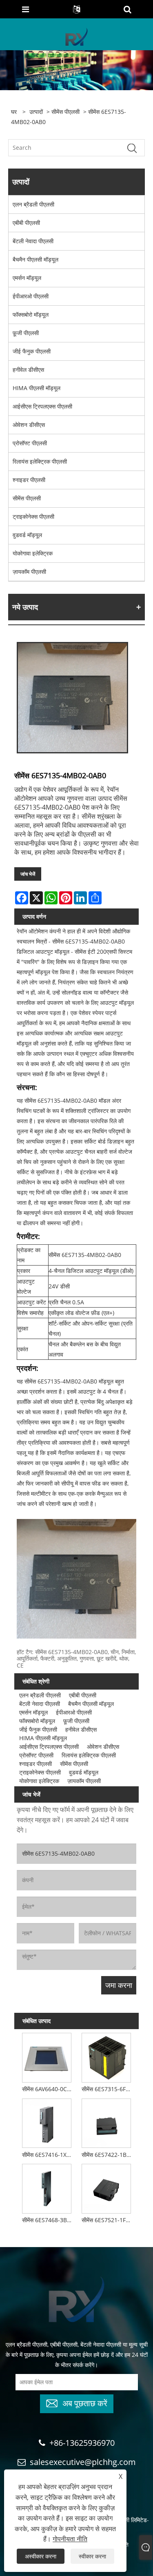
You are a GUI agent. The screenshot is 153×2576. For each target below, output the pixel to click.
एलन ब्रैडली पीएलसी (33, 204)
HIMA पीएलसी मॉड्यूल (37, 388)
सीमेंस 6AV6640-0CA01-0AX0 (48, 2089)
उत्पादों (36, 112)
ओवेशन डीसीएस (29, 425)
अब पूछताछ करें (85, 2402)
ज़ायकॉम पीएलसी (29, 572)
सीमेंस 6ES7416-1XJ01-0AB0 (48, 2155)
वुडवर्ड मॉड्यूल (27, 535)
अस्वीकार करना (41, 2556)
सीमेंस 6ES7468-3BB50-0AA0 (48, 2220)
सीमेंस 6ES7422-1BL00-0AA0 (108, 2155)
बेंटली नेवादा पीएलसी (33, 241)
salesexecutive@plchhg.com (83, 2462)
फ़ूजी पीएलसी (26, 333)
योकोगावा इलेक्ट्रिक (33, 553)
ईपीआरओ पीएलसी (31, 296)
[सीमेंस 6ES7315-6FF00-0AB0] (106, 2056)
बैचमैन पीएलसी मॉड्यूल (35, 259)
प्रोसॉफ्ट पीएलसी (30, 443)
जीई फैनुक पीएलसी (32, 351)
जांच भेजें (28, 874)
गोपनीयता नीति (70, 2539)
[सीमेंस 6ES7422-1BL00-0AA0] (106, 2122)
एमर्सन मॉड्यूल (27, 278)
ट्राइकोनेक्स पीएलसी (33, 516)
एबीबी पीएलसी (26, 223)
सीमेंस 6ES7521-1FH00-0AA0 (108, 2220)
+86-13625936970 (82, 2443)
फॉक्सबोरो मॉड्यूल (31, 314)
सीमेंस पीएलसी (65, 112)
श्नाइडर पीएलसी (29, 480)
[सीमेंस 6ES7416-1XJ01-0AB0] (47, 2122)
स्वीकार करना (92, 2556)
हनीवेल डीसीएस (28, 370)
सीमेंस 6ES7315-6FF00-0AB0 (108, 2089)
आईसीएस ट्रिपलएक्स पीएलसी (42, 406)
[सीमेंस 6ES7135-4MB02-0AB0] (72, 698)
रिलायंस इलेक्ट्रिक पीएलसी (40, 461)
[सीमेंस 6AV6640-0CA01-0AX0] (47, 2056)
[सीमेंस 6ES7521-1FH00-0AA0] (106, 2187)
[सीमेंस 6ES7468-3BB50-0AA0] (47, 2187)
